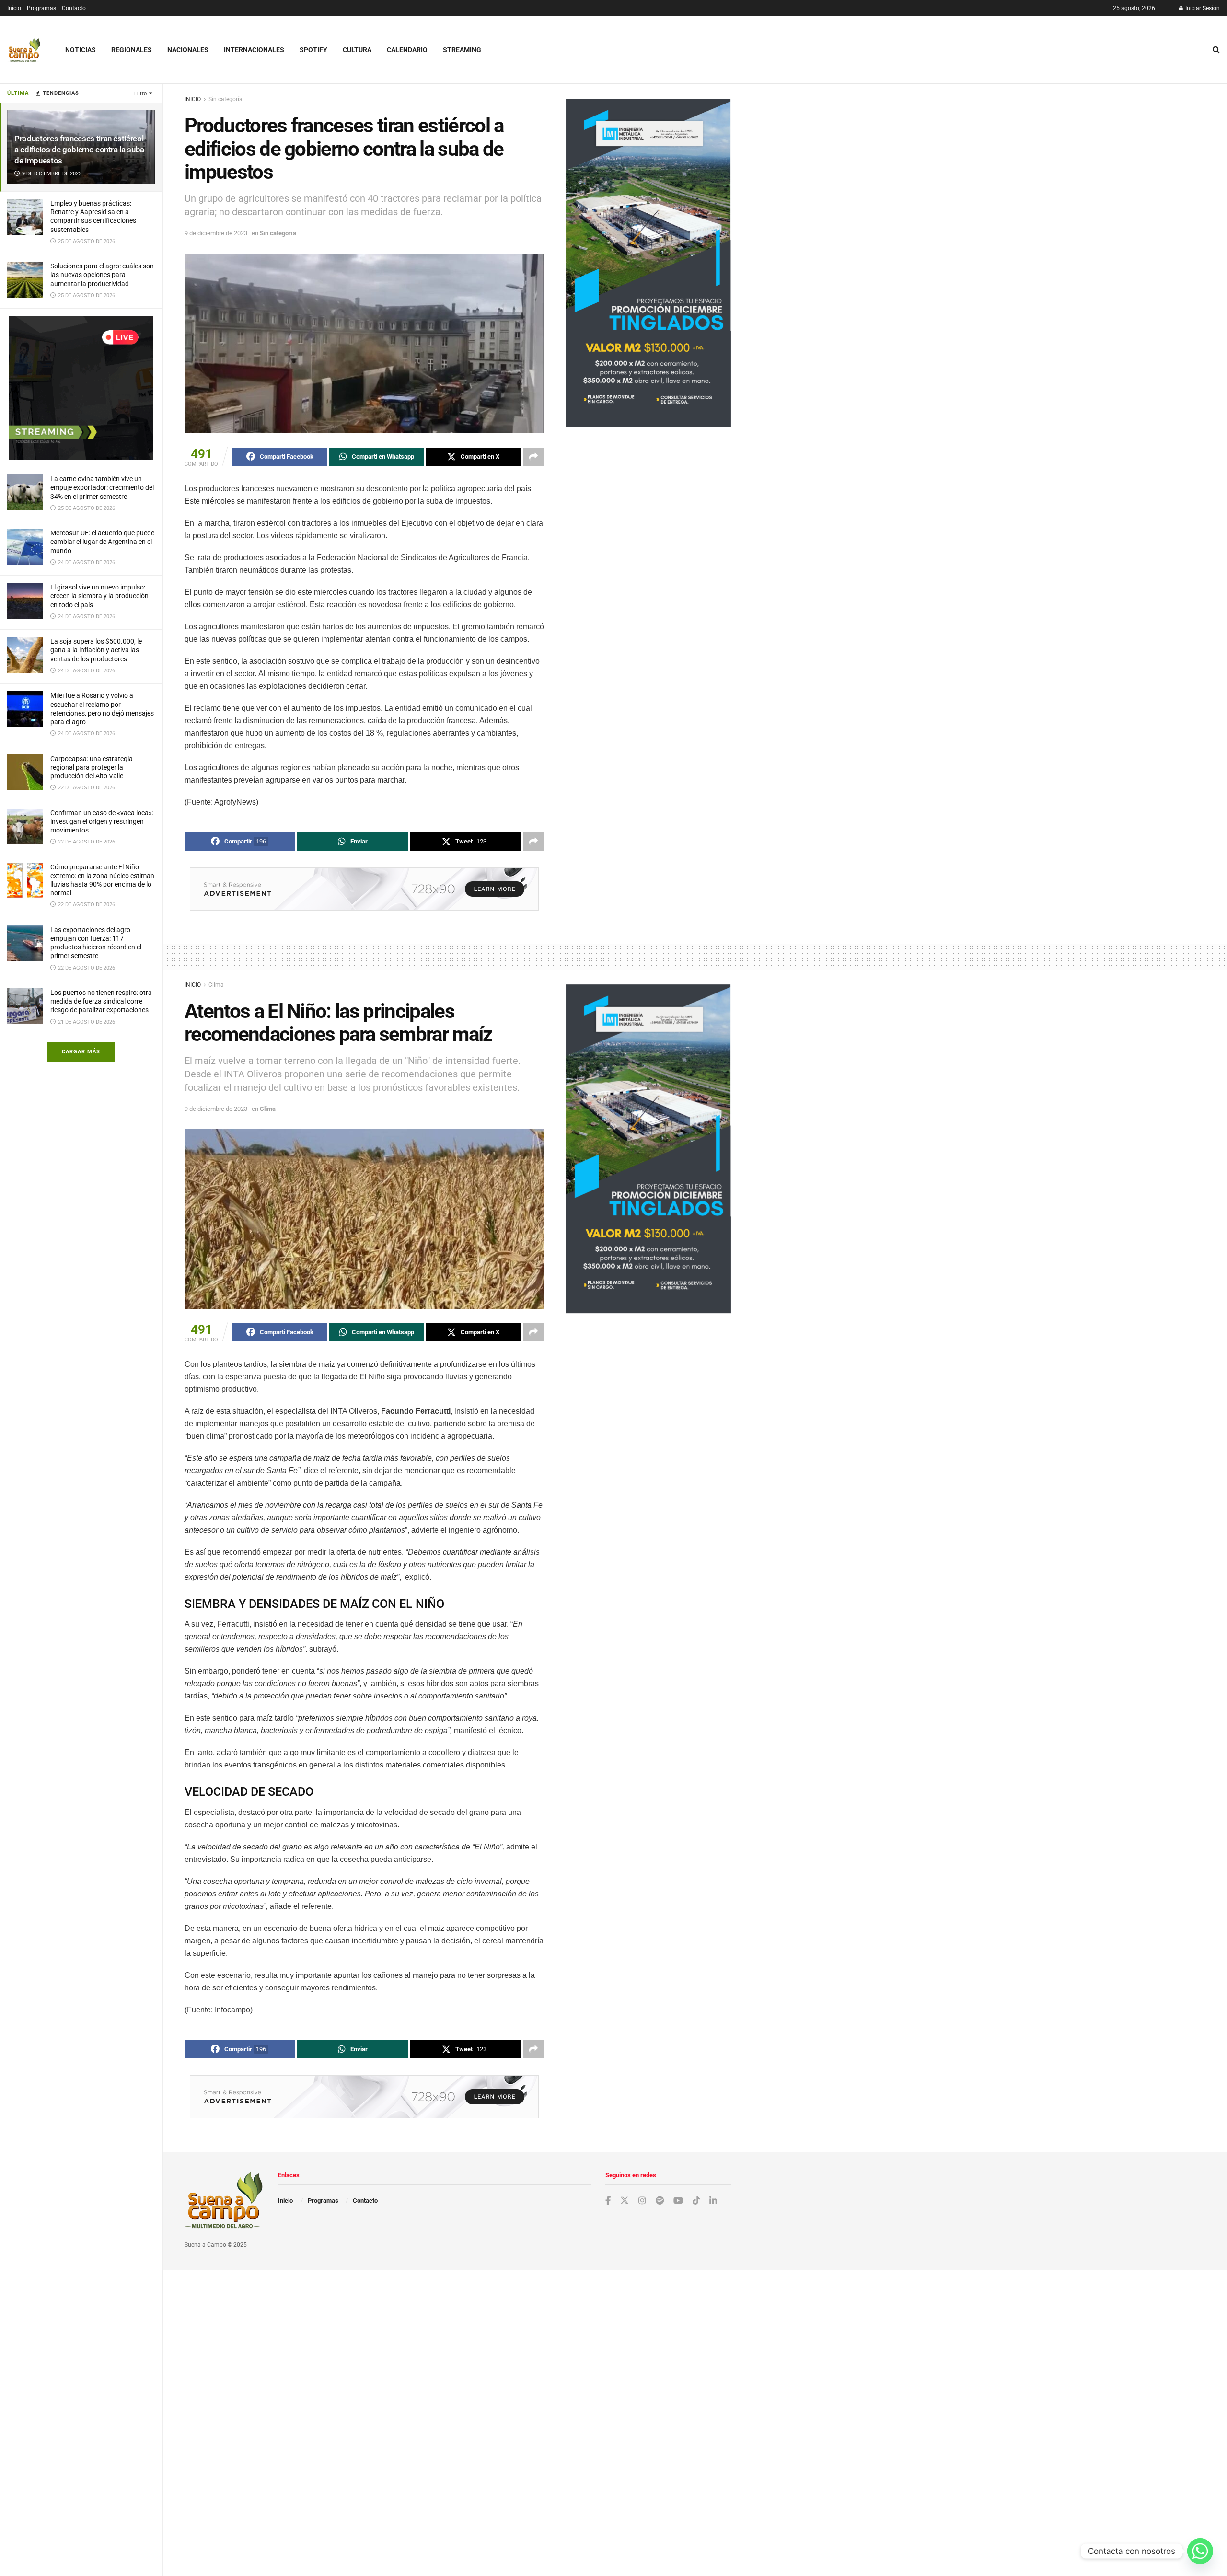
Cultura (357, 50)
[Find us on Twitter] (625, 2201)
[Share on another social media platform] (533, 457)
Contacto (74, 8)
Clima (216, 985)
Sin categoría (226, 99)
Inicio (14, 8)
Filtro (140, 94)
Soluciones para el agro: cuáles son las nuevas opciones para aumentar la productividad (102, 275)
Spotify (313, 50)
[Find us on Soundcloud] (660, 2201)
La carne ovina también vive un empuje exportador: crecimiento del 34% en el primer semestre (102, 487)
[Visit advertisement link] (81, 388)
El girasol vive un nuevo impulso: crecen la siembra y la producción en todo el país (99, 596)
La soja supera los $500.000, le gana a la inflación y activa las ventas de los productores (96, 650)
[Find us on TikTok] (696, 2201)
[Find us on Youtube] (678, 2201)
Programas (41, 8)
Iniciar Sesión (1202, 8)
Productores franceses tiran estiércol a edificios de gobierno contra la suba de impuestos (79, 150)
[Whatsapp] (1200, 2551)
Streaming (462, 50)
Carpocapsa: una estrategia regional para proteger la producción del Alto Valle (92, 767)
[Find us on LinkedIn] (713, 2201)
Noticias (81, 50)
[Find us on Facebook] (608, 2201)
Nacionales (188, 50)
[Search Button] (1216, 50)
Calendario (407, 50)
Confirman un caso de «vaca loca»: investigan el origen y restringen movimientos (102, 821)
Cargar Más (81, 1052)
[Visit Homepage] (24, 50)
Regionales (132, 50)
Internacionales (254, 50)
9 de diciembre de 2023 (216, 233)
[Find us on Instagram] (642, 2201)
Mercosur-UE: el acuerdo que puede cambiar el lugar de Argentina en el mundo (102, 542)
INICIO (193, 99)
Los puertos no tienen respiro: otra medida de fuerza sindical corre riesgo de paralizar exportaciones (101, 1001)
